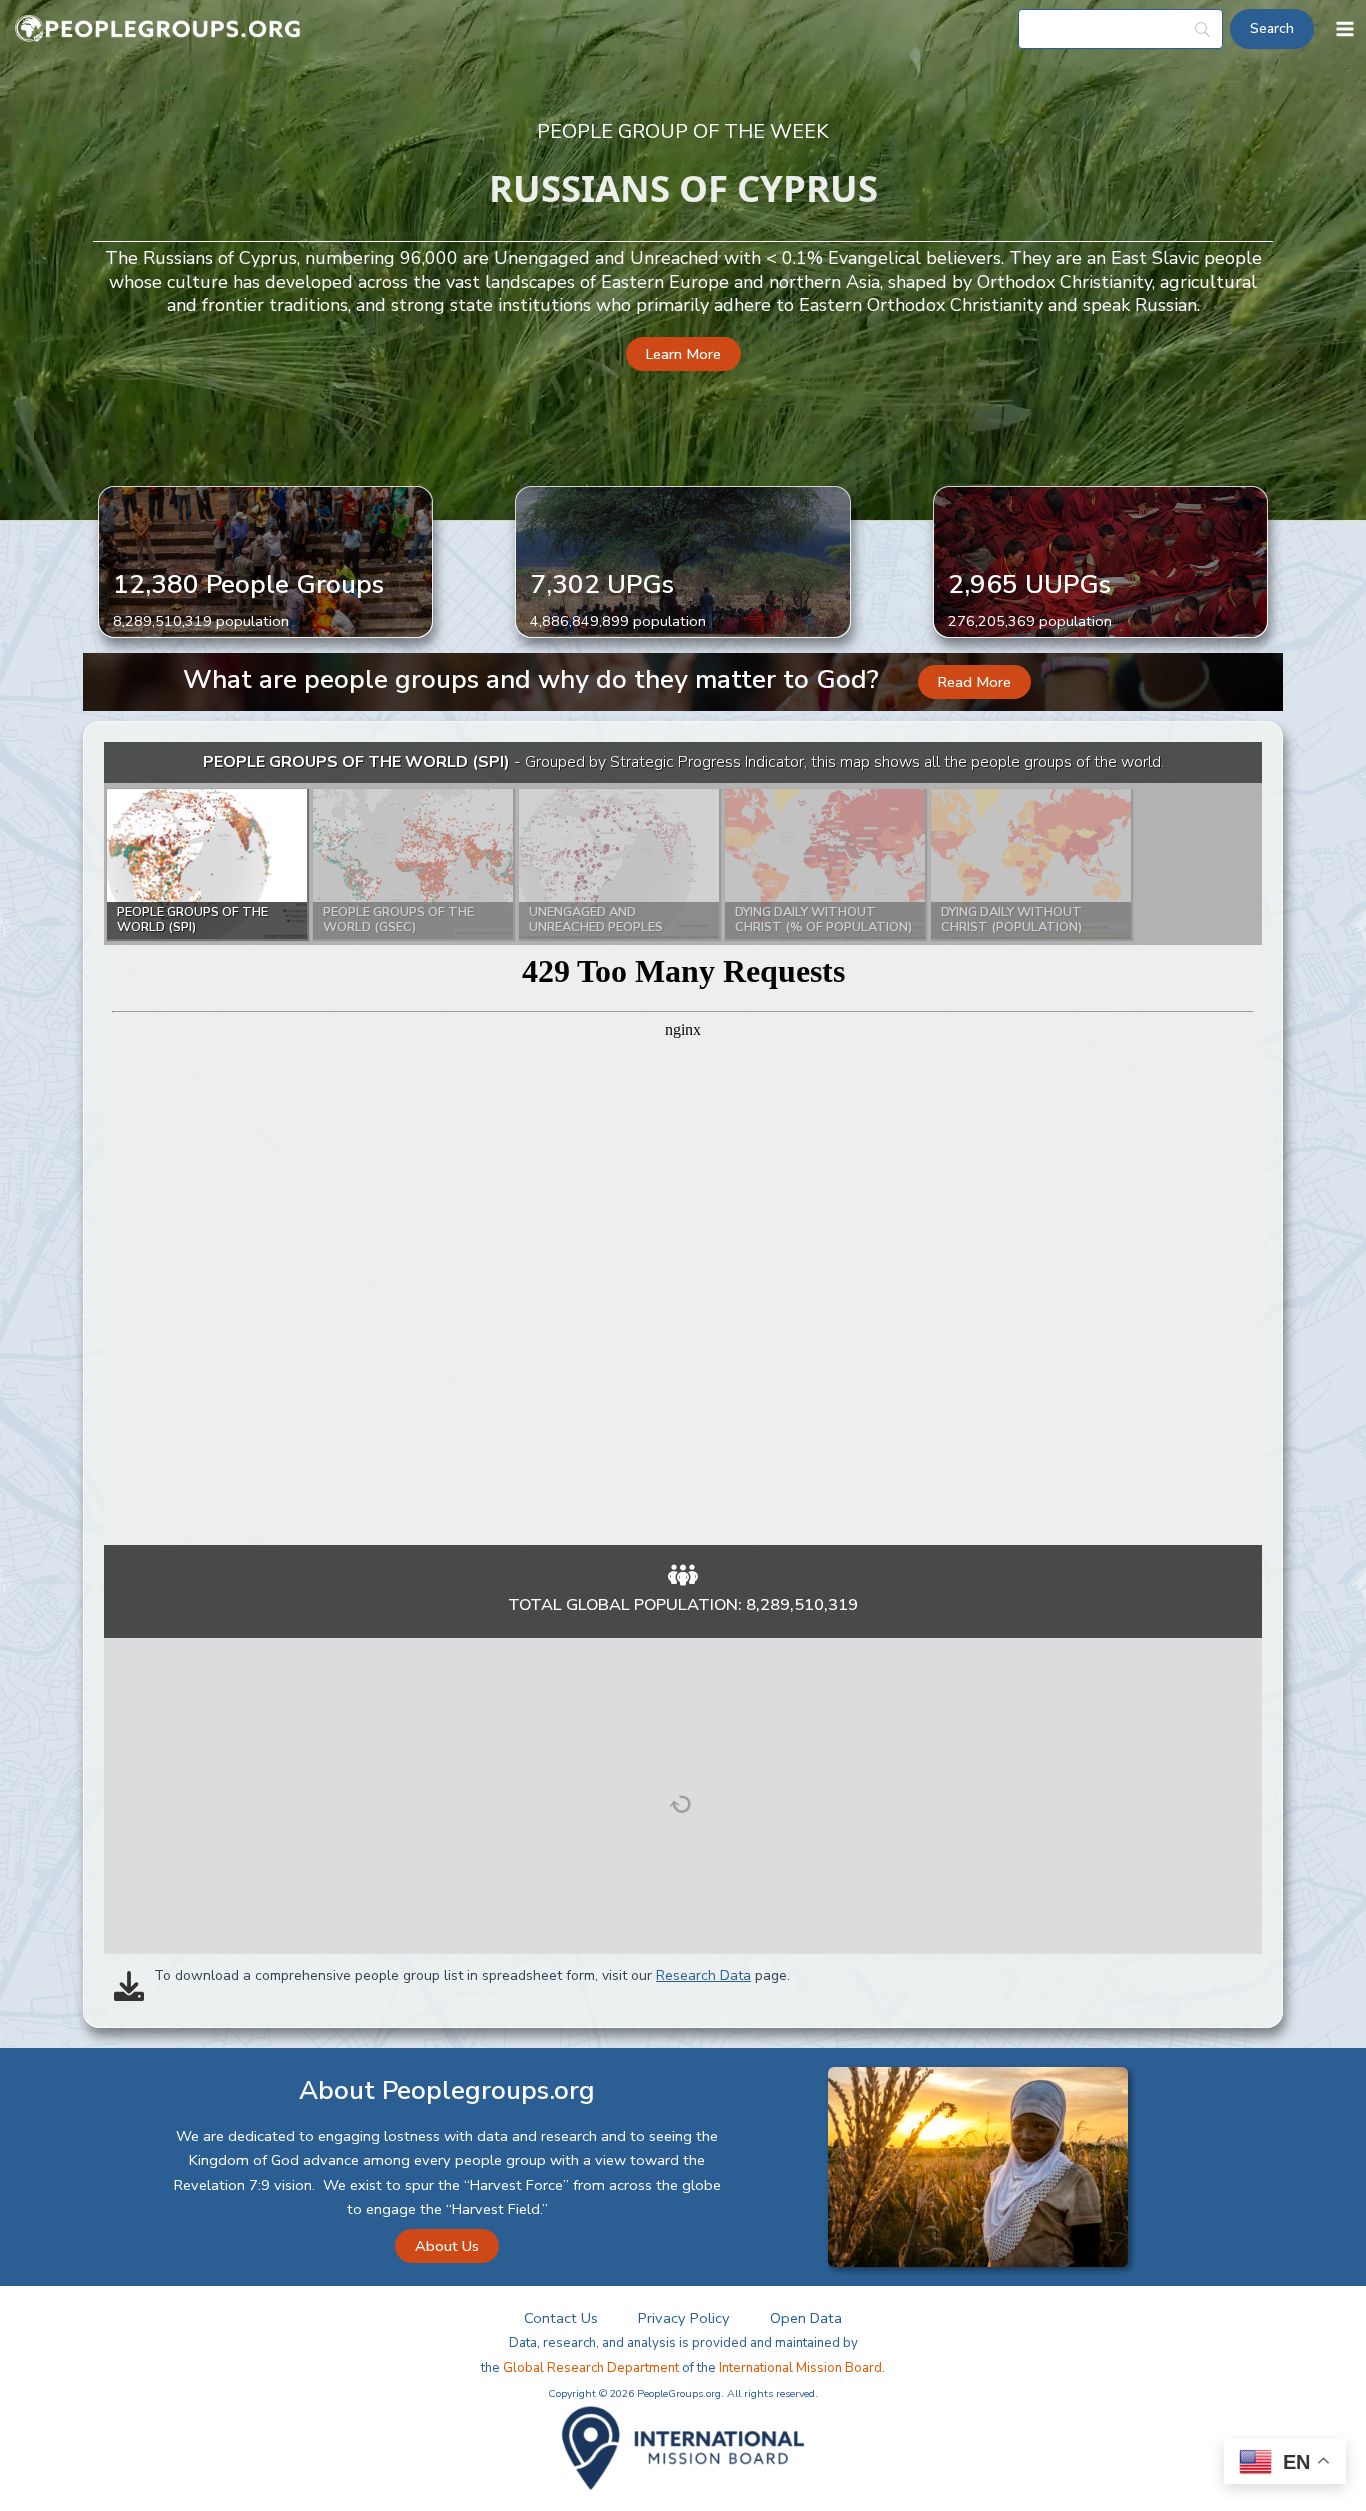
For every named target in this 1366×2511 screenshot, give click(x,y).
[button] (683, 354)
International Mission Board (800, 2368)
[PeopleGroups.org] (158, 29)
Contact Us (561, 2318)
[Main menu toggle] (1345, 29)
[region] (683, 1143)
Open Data (806, 2318)
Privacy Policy (684, 2318)
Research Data (703, 1975)
